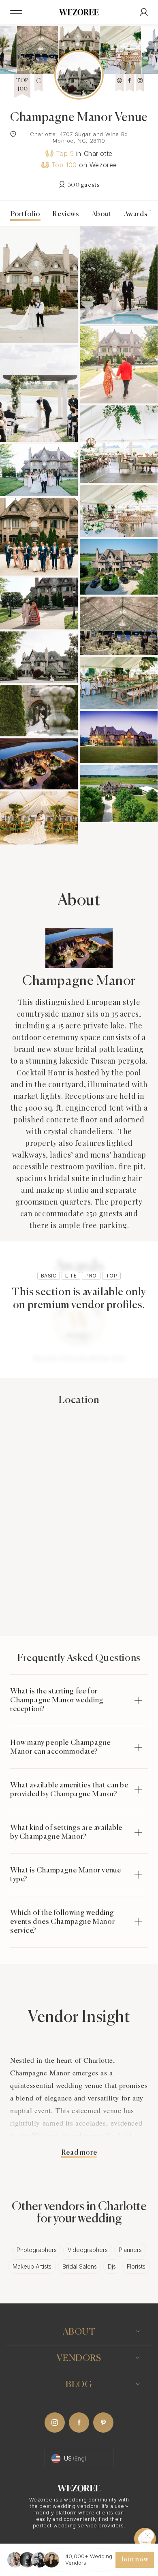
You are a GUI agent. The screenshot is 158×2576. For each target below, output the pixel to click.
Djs (112, 2266)
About (102, 214)
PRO (91, 1276)
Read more (79, 2153)
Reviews (66, 214)
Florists (136, 2266)
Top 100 (64, 165)
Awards (137, 214)
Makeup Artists (32, 2266)
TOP (111, 1276)
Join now (135, 2560)
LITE (71, 1276)
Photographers (37, 2250)
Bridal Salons (80, 2266)
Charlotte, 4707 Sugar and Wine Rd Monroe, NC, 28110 (79, 137)
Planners (130, 2250)
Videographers (88, 2250)
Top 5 (65, 154)
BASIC (49, 1276)
